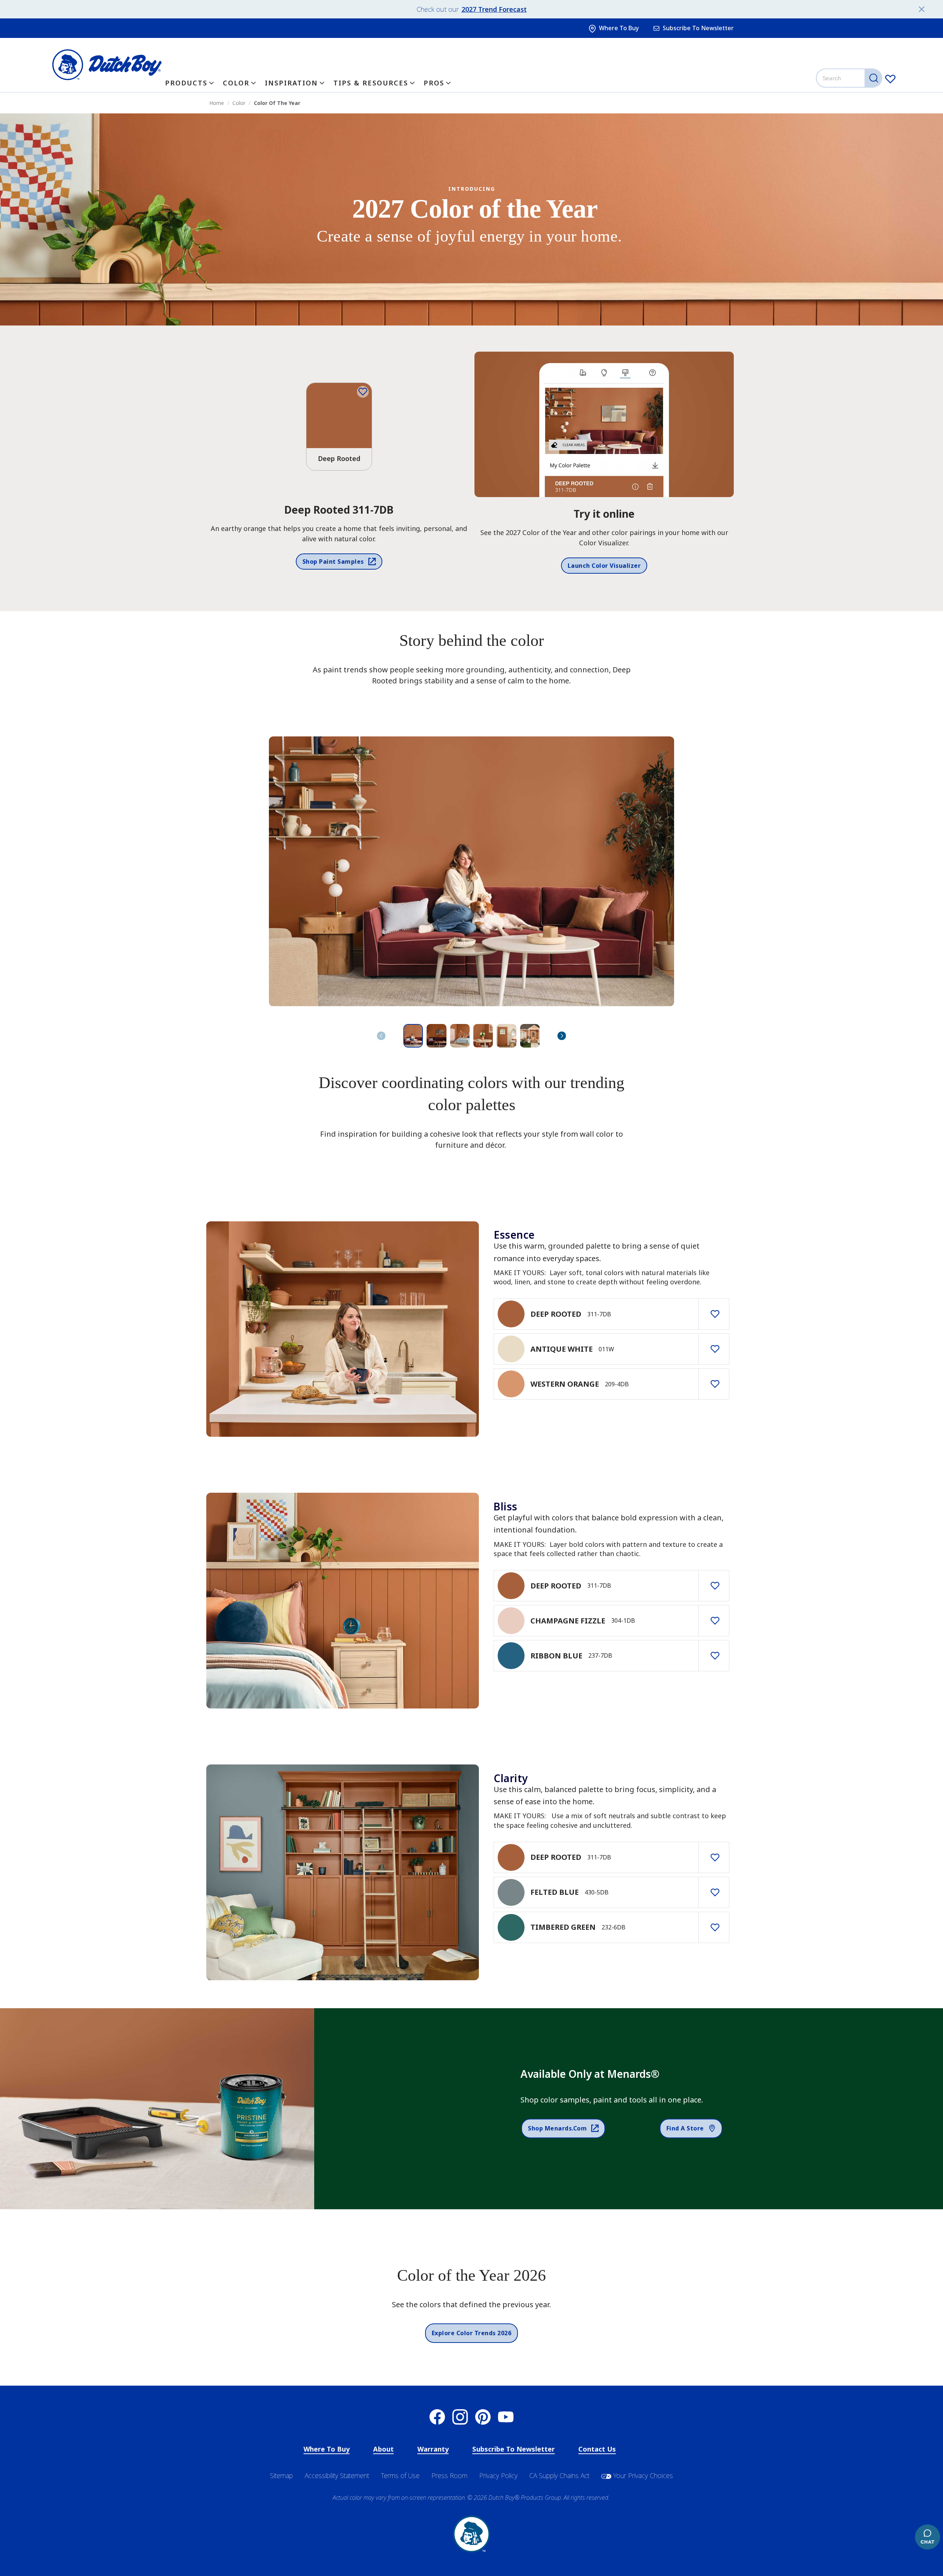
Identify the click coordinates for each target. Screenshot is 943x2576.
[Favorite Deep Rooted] (363, 392)
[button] (562, 1036)
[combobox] (850, 78)
